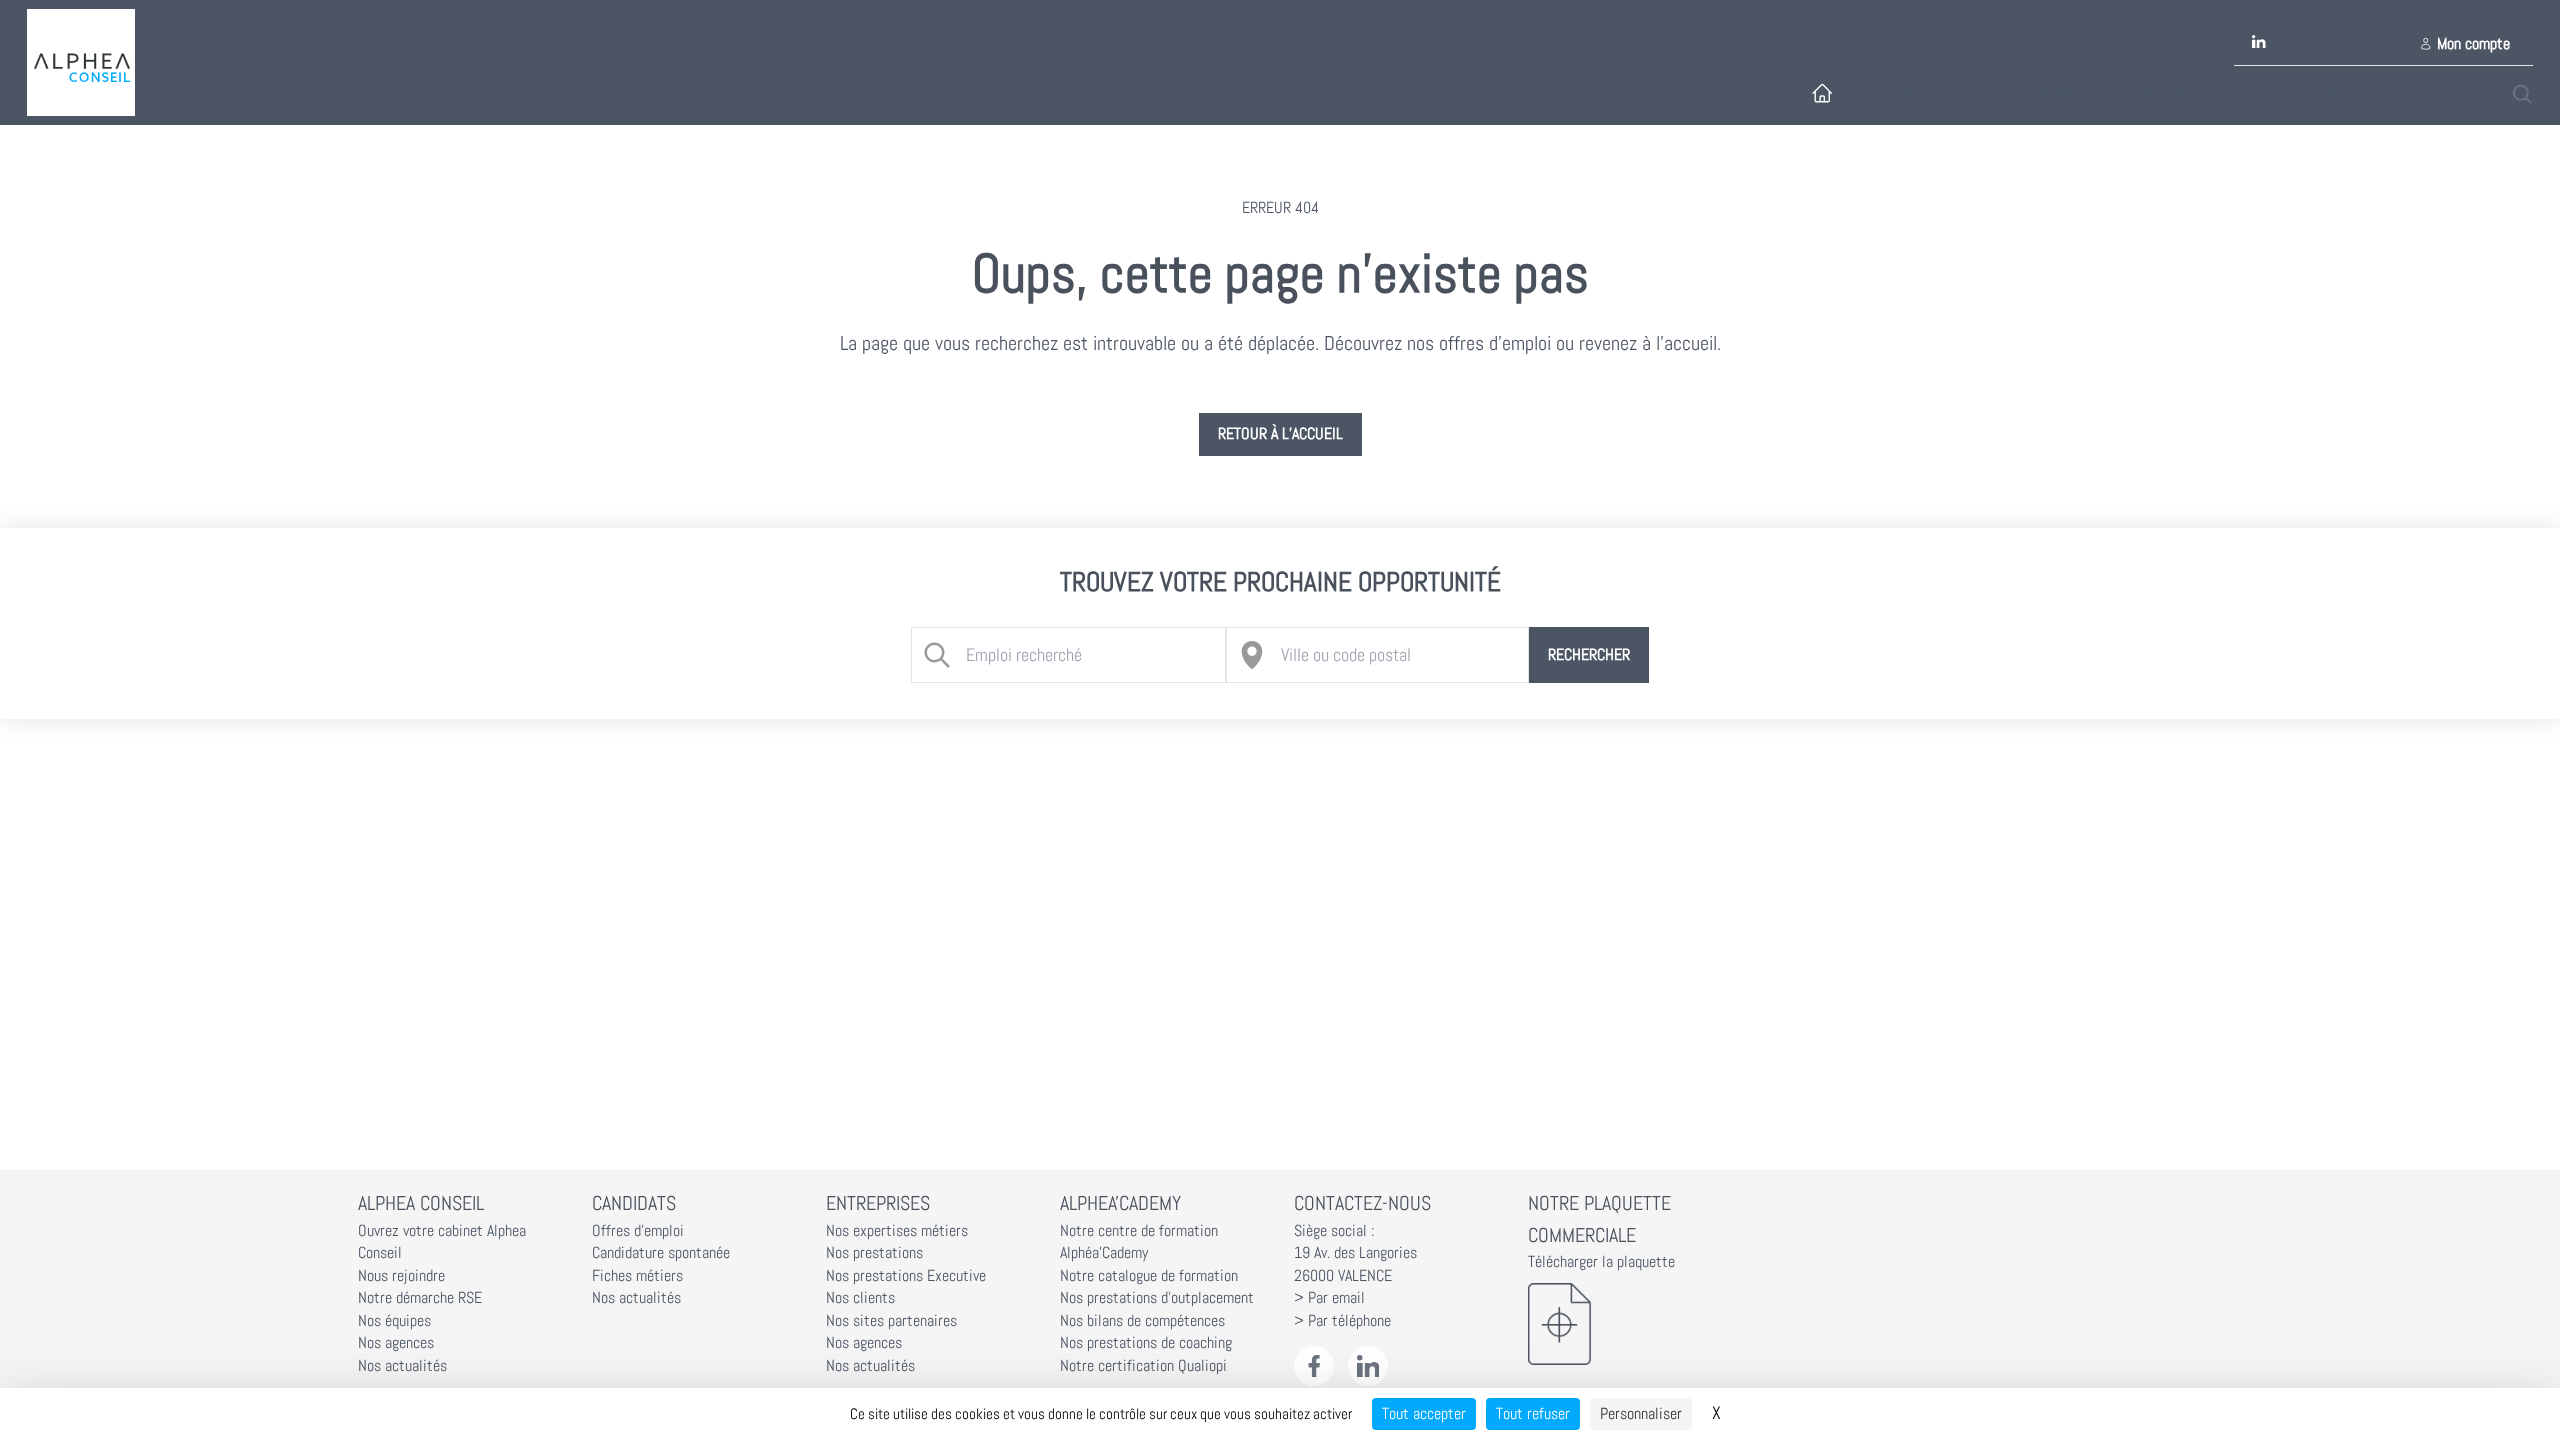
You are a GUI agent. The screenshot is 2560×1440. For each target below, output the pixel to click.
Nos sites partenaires (891, 1321)
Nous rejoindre (401, 1276)
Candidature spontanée (661, 1253)
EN (2392, 43)
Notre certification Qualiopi (1143, 1366)
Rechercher (1589, 655)
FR (2348, 43)
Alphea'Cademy (2309, 93)
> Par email (1329, 1298)
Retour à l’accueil (1280, 434)
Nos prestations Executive (906, 1276)
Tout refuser (1533, 1413)
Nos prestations (874, 1253)
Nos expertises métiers (897, 1231)
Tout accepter (1424, 1413)
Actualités (2434, 93)
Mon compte (2473, 44)
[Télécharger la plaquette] (1631, 1324)
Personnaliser (1641, 1413)
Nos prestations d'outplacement (1157, 1298)
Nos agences (396, 1343)
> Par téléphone (1342, 1321)
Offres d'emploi (638, 1231)
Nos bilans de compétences (1142, 1321)
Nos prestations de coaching (1146, 1343)
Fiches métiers (637, 1276)
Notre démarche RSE (420, 1298)
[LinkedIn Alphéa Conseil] (1368, 1366)
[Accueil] (81, 62)
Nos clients (860, 1298)
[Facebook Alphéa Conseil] (1314, 1366)
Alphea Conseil (1934, 93)
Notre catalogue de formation (1149, 1276)
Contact (2303, 43)
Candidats (2061, 93)
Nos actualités (402, 1366)
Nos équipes (394, 1321)
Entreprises (2177, 93)
